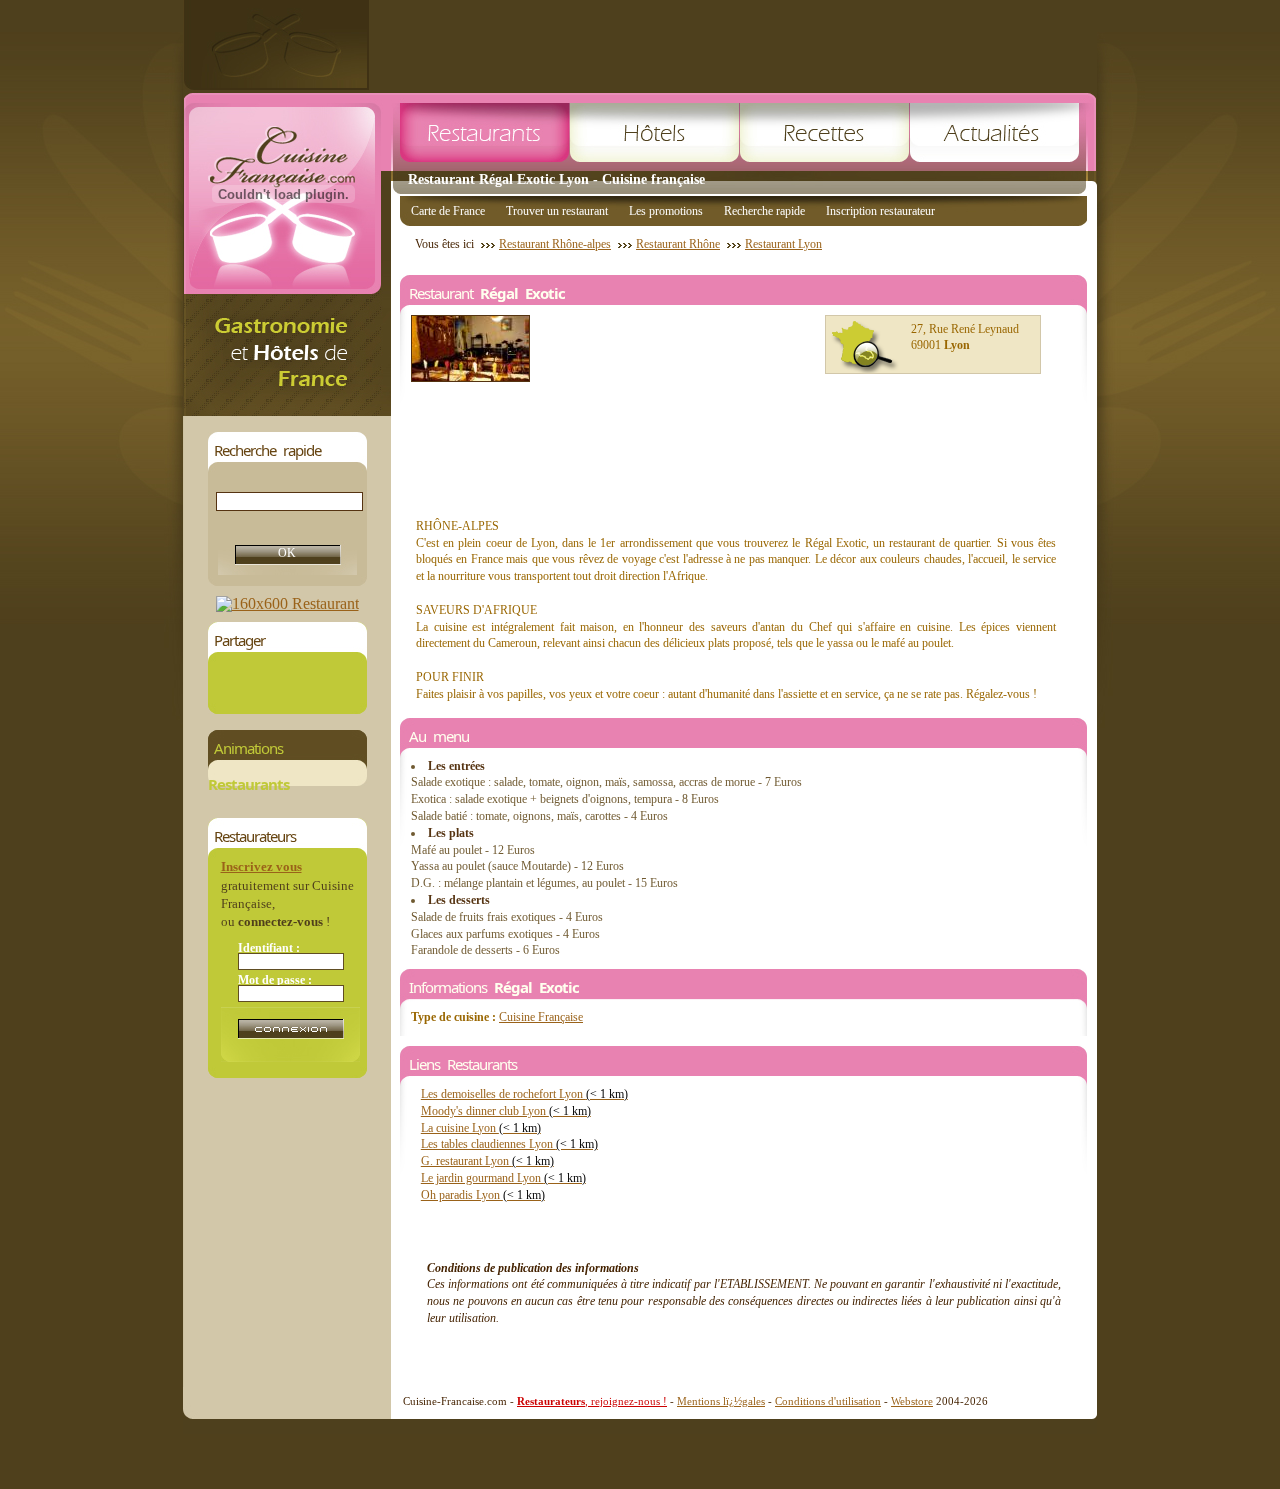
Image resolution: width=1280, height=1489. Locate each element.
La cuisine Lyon (481, 1128)
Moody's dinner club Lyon (506, 1111)
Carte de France (448, 211)
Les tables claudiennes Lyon (509, 1144)
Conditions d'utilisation (828, 1401)
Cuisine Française (541, 1017)
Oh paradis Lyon (483, 1195)
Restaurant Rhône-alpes (555, 244)
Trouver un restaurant (557, 211)
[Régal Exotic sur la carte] (865, 347)
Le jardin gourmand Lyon (503, 1178)
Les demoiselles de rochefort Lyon (524, 1094)
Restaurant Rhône (678, 244)
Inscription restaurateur (880, 211)
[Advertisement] (733, 45)
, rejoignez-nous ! (592, 1401)
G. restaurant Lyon (487, 1161)
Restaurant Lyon (783, 244)
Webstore (912, 1401)
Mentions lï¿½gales (721, 1401)
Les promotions (666, 211)
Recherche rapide (764, 211)
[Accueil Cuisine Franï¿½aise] (287, 410)
